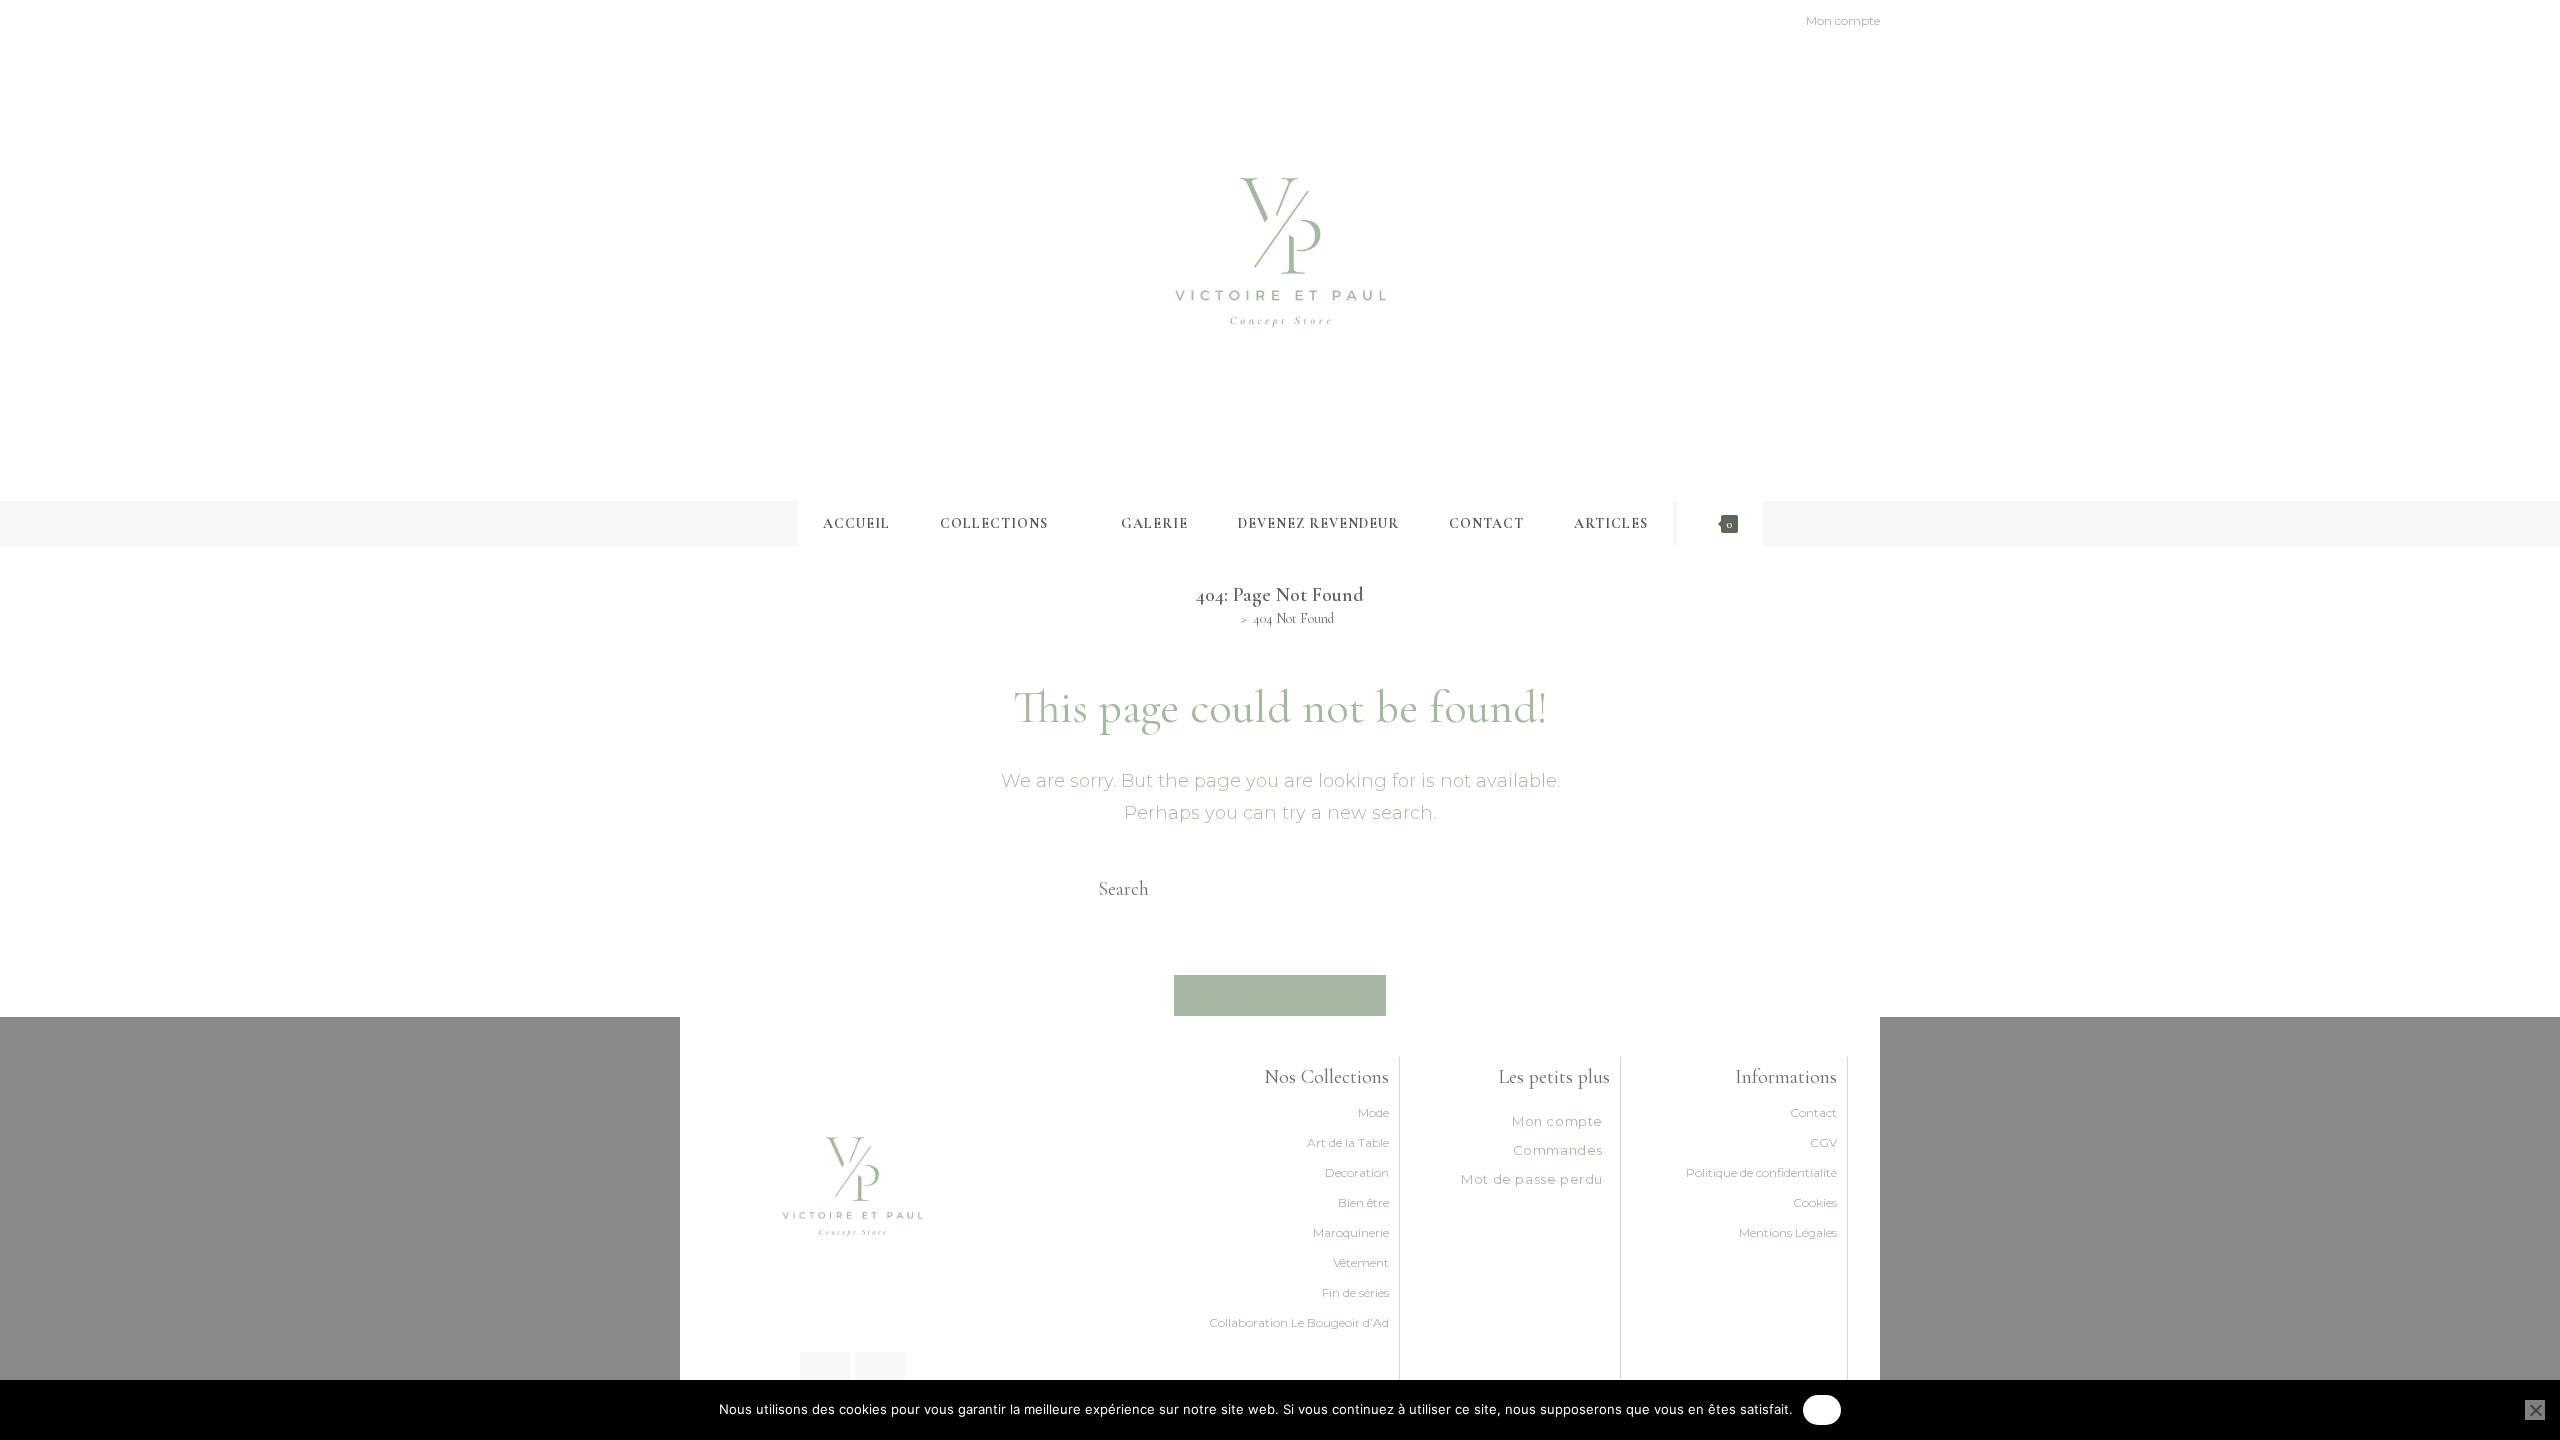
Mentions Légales (1788, 1232)
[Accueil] (1230, 618)
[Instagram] (880, 1377)
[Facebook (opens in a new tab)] (688, 21)
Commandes (1558, 1150)
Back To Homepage (1280, 995)
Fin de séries (1355, 1292)
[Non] (2535, 1410)
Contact (1813, 1112)
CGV (1823, 1142)
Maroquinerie (1351, 1232)
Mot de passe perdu (1532, 1179)
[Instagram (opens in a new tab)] (708, 21)
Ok (1822, 1409)
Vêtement (1361, 1262)
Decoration (1357, 1172)
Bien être (1363, 1202)
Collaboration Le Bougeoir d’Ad (1299, 1322)
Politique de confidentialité (1761, 1172)
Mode (1373, 1112)
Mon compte (1557, 1121)
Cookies (1815, 1202)
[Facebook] (825, 1377)
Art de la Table (1348, 1142)
